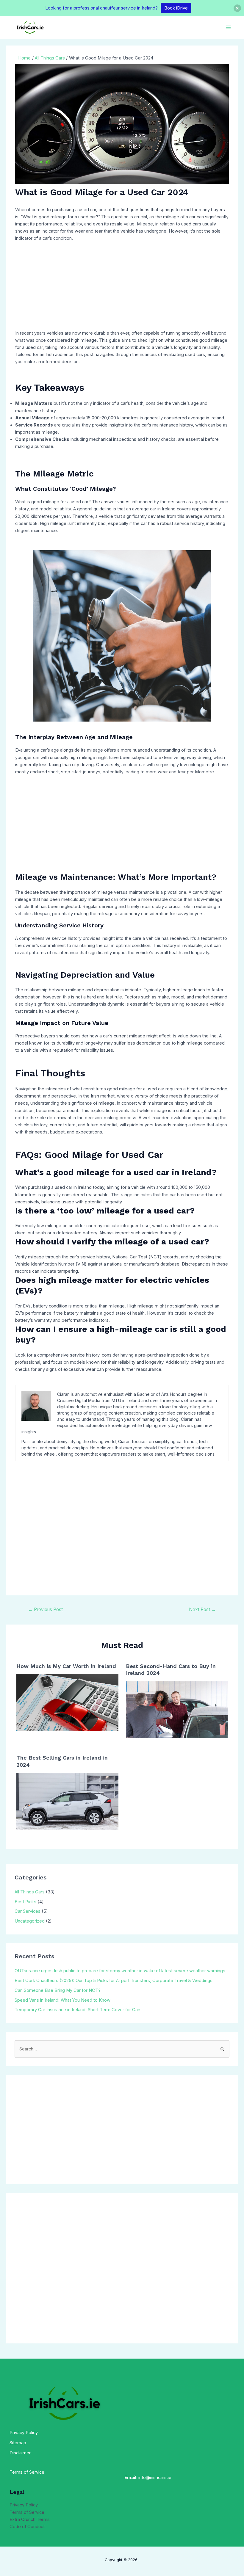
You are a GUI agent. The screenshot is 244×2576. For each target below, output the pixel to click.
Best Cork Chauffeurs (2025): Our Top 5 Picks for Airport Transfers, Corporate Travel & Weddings (114, 1981)
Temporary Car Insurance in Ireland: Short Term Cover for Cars (78, 2010)
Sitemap (18, 2443)
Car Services (28, 1911)
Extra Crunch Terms (30, 2519)
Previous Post (45, 1610)
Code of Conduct (27, 2527)
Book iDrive (176, 8)
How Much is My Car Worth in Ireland (66, 1666)
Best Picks (25, 1902)
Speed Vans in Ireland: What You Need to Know (62, 2000)
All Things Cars (30, 1892)
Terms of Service (27, 2512)
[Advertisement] (122, 288)
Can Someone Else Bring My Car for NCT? (58, 1990)
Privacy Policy (24, 2433)
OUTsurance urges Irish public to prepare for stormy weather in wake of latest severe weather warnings (120, 1971)
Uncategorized (30, 1921)
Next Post (202, 1610)
